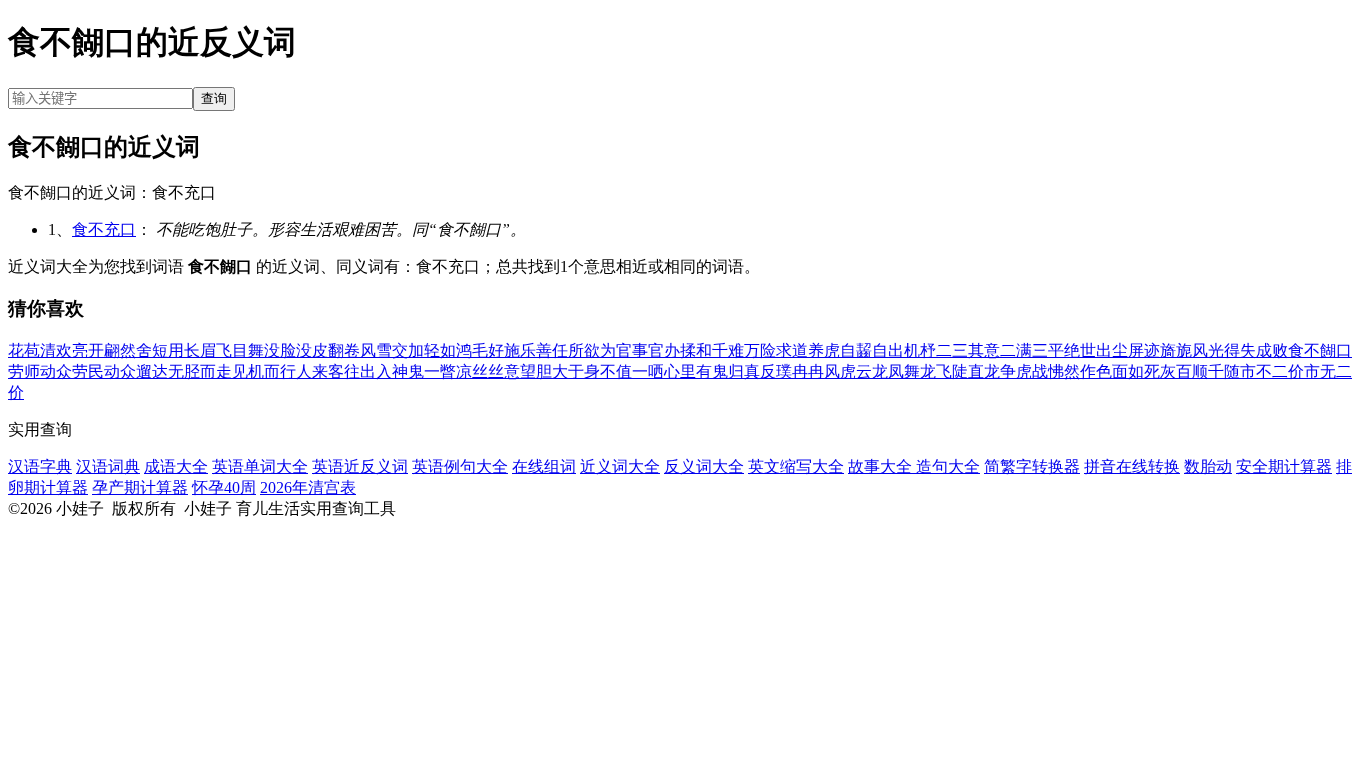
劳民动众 (104, 371)
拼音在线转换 (1132, 466)
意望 (520, 371)
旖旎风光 (1192, 350)
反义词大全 (704, 466)
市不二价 (1272, 371)
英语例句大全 (460, 466)
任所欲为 (584, 350)
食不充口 (104, 229)
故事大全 (882, 466)
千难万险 (744, 350)
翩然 (120, 350)
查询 (214, 98)
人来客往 (328, 371)
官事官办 (648, 350)
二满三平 (1032, 350)
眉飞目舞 (232, 350)
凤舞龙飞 (920, 371)
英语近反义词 (360, 466)
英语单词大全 (260, 466)
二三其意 (968, 350)
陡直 (968, 371)
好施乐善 (520, 350)
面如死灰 (1144, 371)
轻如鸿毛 (456, 350)
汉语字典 (40, 466)
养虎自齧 (840, 350)
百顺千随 (1208, 371)
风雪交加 (392, 350)
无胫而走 (200, 371)
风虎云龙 (856, 371)
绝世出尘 (1096, 350)
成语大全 (176, 466)
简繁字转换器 (1032, 466)
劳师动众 (40, 371)
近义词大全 (620, 466)
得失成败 (1256, 350)
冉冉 (808, 371)
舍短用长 (168, 350)
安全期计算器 (1284, 466)
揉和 (696, 350)
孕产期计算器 (140, 487)
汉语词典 (108, 466)
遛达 (152, 371)
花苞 (24, 350)
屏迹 (1144, 350)
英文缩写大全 (796, 466)
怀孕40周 (224, 487)
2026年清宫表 (308, 487)
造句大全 (948, 466)
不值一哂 (632, 371)
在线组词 (544, 466)
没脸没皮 (296, 350)
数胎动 (1208, 466)
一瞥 (440, 371)
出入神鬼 (392, 371)
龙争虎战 (1016, 371)
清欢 (56, 350)
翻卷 (344, 350)
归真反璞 (760, 371)
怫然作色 (1080, 371)
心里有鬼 (696, 371)
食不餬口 (1320, 350)
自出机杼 (904, 350)
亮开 (88, 350)
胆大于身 (568, 371)
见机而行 (264, 371)
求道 (792, 350)
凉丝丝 (480, 371)
